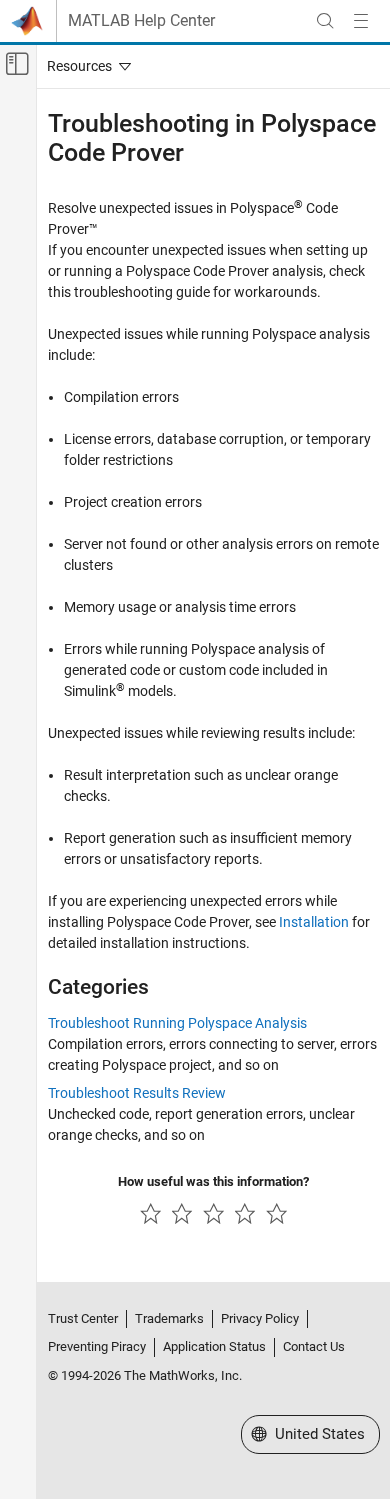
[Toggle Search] (325, 21)
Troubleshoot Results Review (137, 1093)
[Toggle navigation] (85, 66)
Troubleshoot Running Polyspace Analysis (177, 1023)
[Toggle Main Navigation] (361, 21)
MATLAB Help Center (141, 21)
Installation (314, 922)
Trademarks (169, 1318)
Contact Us (314, 1346)
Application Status (214, 1346)
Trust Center (83, 1318)
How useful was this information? (213, 1181)
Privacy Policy (260, 1318)
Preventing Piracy (97, 1346)
